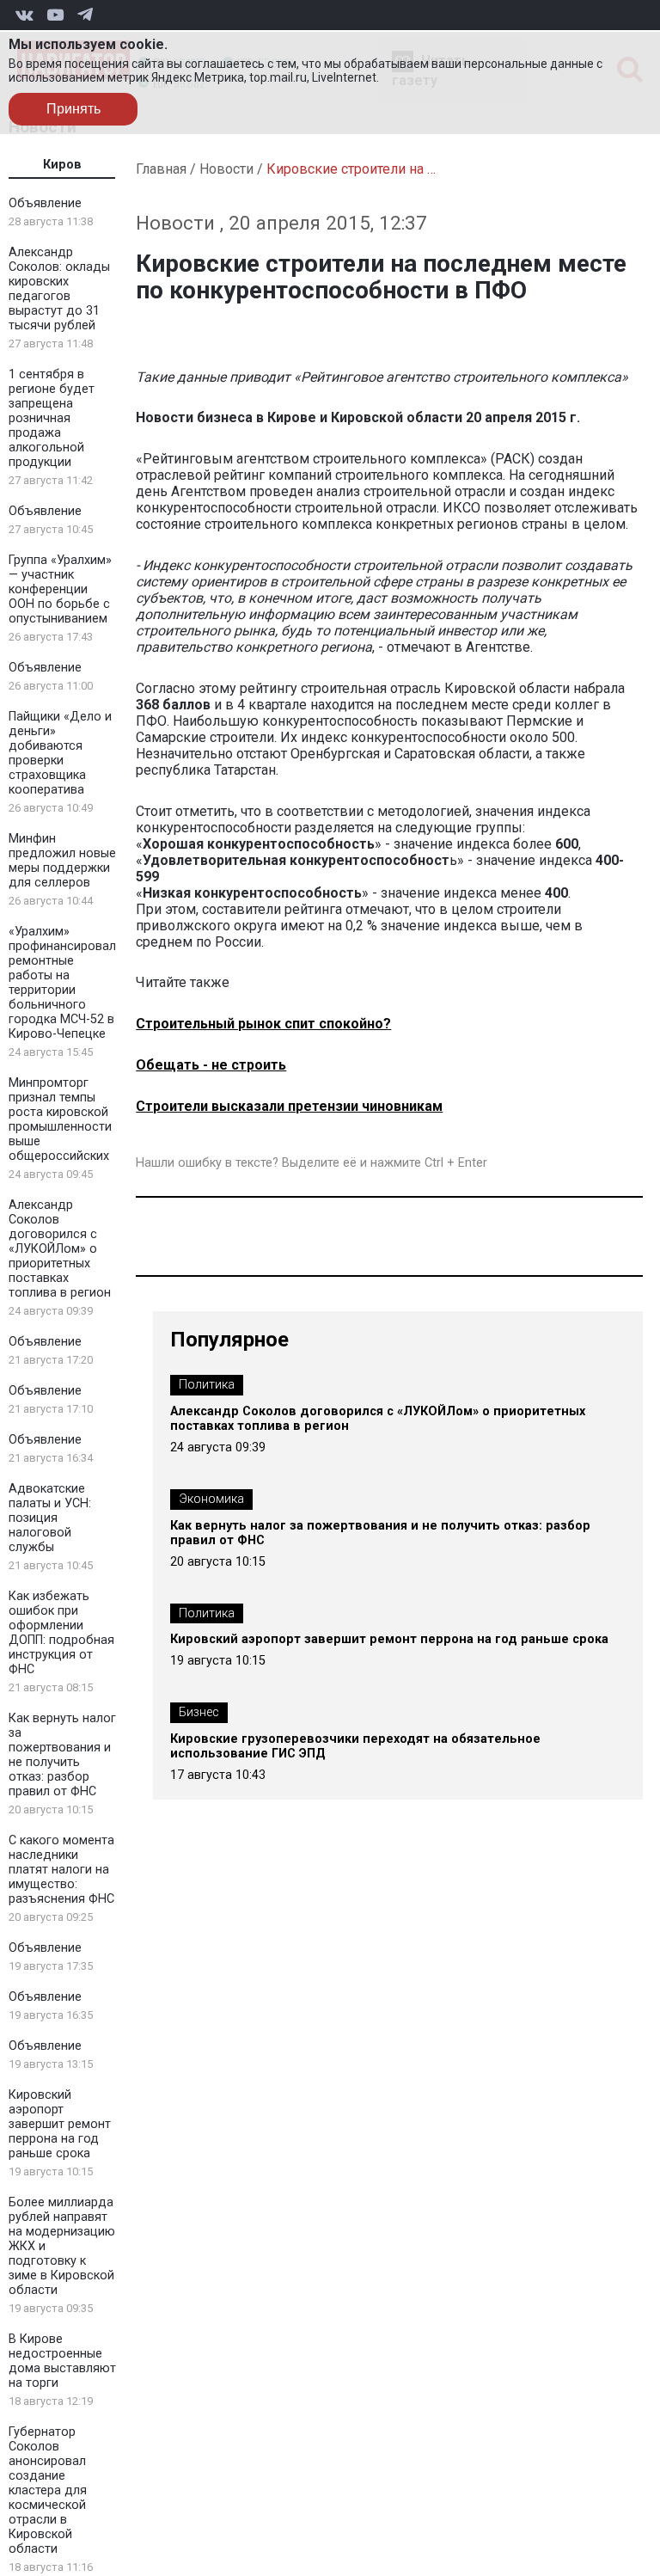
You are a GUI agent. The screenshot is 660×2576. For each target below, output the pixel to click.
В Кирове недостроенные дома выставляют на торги (62, 2361)
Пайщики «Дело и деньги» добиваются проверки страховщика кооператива (60, 753)
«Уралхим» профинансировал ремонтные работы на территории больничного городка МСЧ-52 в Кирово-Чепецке (62, 983)
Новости (226, 169)
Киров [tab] (62, 165)
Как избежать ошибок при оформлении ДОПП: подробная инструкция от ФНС (61, 1633)
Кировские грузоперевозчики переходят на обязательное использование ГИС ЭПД (355, 1746)
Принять (73, 109)
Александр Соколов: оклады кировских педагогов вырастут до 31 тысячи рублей (59, 289)
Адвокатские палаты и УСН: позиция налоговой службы (50, 1518)
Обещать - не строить (211, 1065)
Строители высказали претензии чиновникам (289, 1106)
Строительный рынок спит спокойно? (263, 1024)
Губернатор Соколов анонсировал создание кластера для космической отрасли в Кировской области (48, 2490)
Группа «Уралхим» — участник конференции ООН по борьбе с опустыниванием (60, 589)
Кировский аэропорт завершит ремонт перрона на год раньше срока (60, 2124)
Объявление (45, 203)
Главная (161, 169)
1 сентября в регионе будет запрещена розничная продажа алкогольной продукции (52, 418)
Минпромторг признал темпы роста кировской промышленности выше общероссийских (60, 1119)
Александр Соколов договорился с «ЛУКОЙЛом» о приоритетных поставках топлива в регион (60, 1249)
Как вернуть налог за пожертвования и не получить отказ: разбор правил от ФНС (62, 1755)
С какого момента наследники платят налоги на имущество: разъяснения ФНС (61, 1870)
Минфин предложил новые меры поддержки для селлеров (62, 861)
